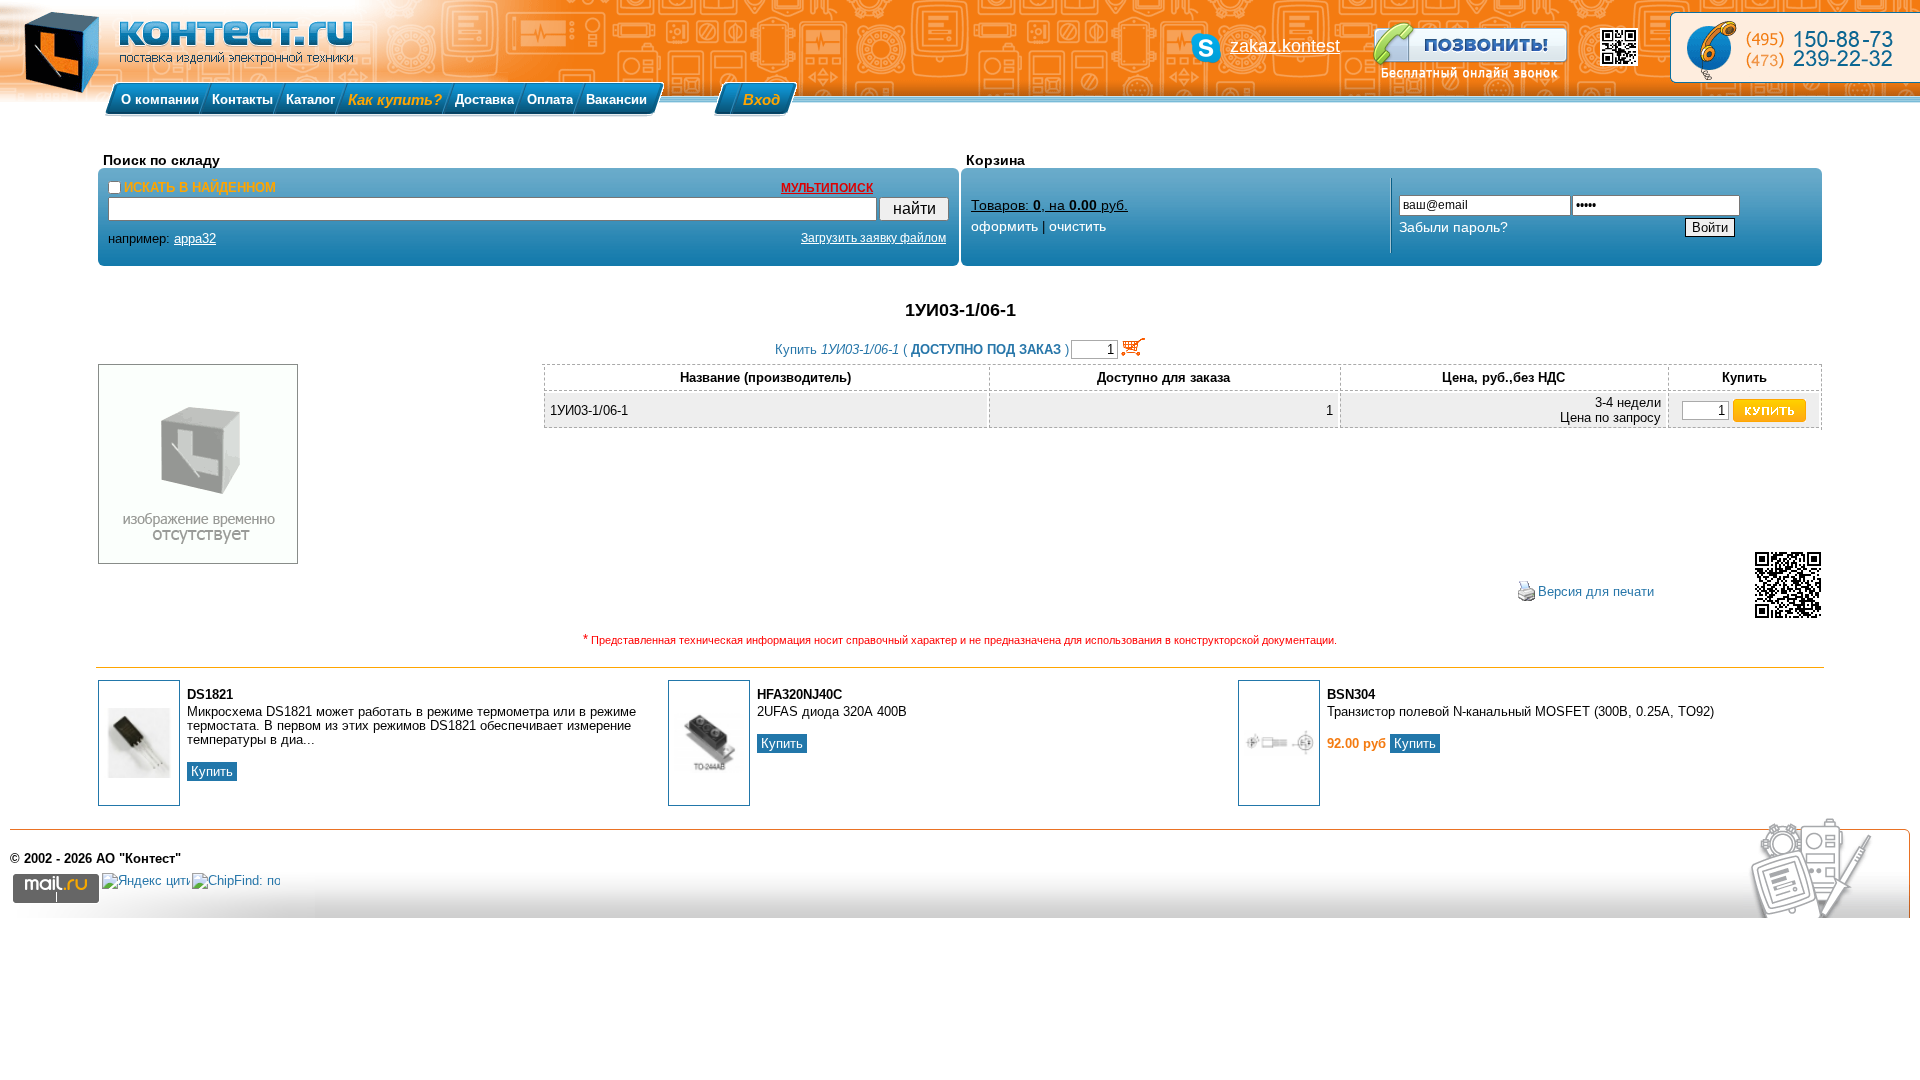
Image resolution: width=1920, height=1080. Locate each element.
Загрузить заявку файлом (873, 238)
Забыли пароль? (1453, 227)
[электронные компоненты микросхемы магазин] (1795, 47)
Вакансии (616, 99)
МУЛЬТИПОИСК (827, 188)
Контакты (242, 99)
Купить (212, 771)
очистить (1077, 226)
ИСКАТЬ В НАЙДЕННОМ (200, 187)
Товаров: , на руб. (1049, 205)
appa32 (195, 238)
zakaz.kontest (1285, 46)
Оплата (550, 99)
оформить (1004, 226)
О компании (160, 99)
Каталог (310, 99)
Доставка (484, 99)
